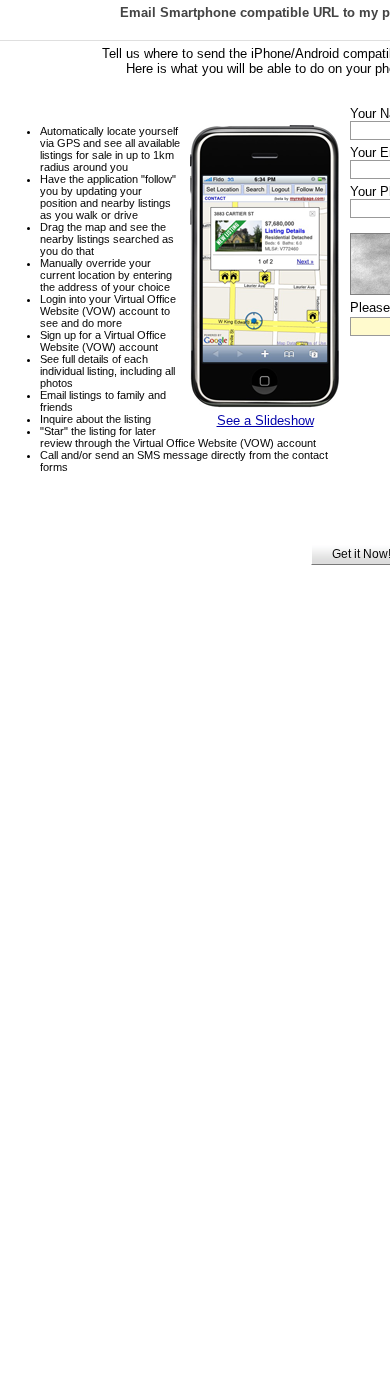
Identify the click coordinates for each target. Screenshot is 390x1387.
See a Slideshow (265, 420)
